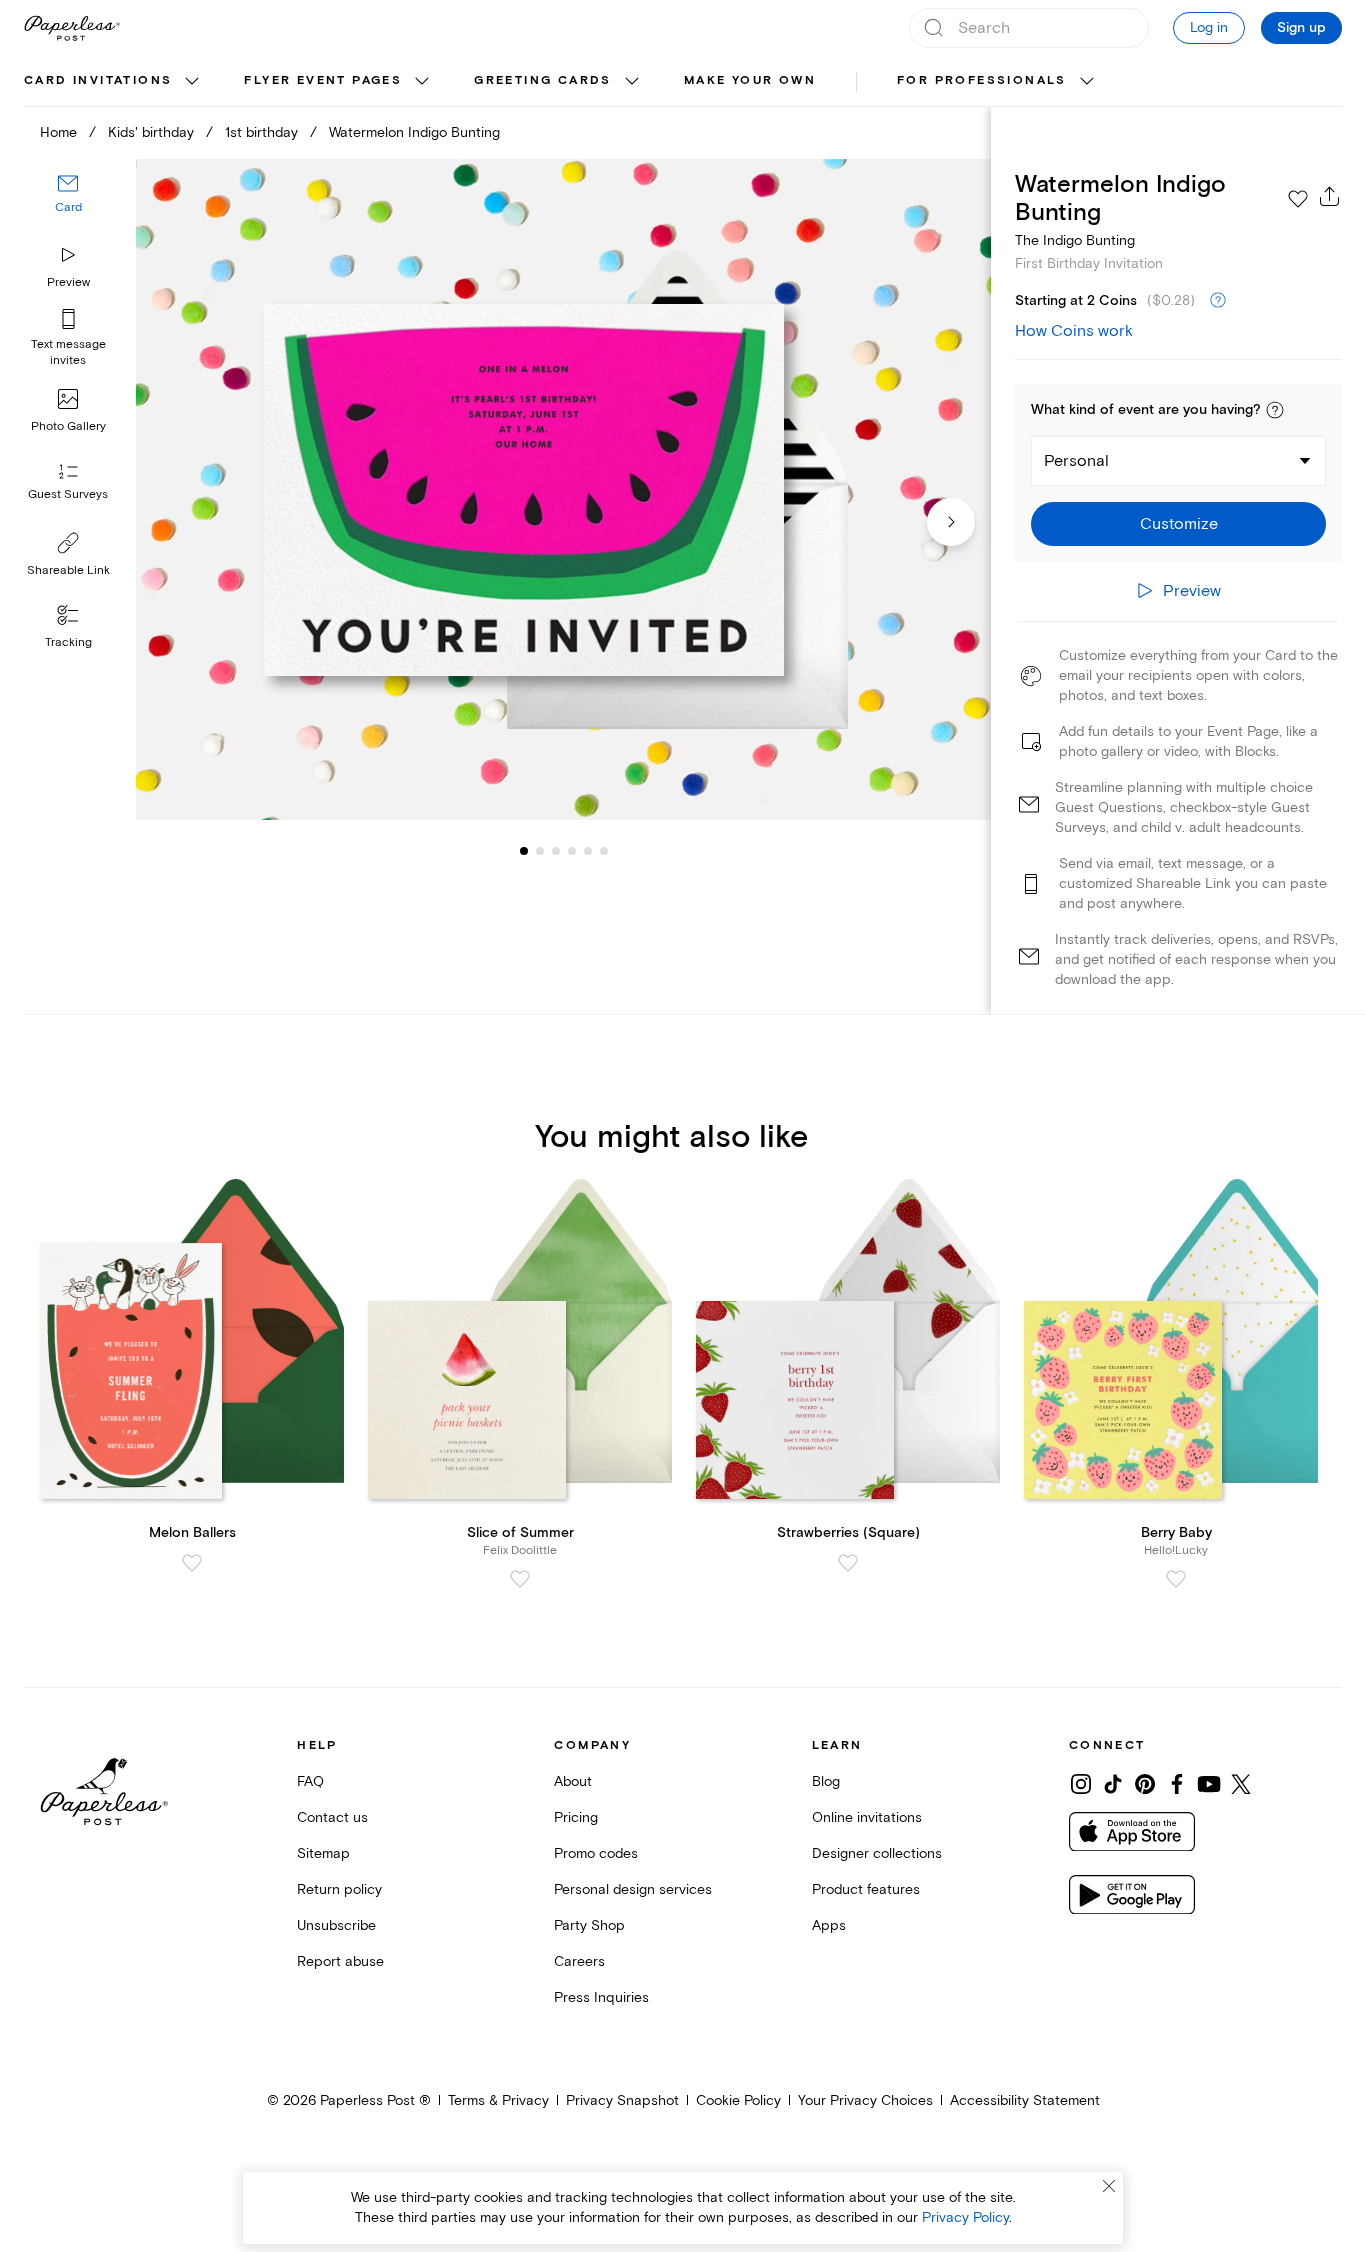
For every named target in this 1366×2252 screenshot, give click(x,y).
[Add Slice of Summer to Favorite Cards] (520, 1579)
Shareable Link (68, 570)
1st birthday (261, 132)
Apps (829, 1925)
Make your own (750, 80)
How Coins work (1074, 331)
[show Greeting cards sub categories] (632, 82)
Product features (866, 1889)
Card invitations (98, 80)
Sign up (1301, 28)
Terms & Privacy (498, 2100)
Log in (1209, 27)
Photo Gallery (68, 426)
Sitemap (323, 1853)
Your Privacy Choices (865, 2100)
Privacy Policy (965, 2217)
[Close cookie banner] (1109, 2186)
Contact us (332, 1817)
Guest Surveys (68, 494)
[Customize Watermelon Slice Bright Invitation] (563, 489)
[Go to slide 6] (588, 850)
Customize (1179, 524)
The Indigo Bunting (1075, 240)
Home (58, 132)
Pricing (576, 1817)
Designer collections (877, 1853)
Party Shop (589, 1925)
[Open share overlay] (1330, 196)
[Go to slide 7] (604, 850)
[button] (1275, 410)
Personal (1076, 461)
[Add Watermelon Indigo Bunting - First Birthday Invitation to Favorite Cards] (1298, 199)
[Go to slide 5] (572, 850)
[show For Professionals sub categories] (1087, 82)
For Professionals (982, 80)
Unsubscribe (336, 1925)
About (573, 1781)
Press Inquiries (601, 1997)
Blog (826, 1781)
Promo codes (596, 1853)
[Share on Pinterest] (1145, 1784)
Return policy (339, 1889)
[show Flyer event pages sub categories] (422, 82)
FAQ (310, 1781)
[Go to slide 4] (556, 850)
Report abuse (340, 1961)
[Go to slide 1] (524, 850)
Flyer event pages (323, 80)
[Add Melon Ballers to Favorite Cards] (192, 1563)
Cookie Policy (738, 2100)
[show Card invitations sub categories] (192, 82)
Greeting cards (543, 80)
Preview (68, 282)
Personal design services (633, 1889)
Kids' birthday (151, 132)
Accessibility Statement (1025, 2100)
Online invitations (867, 1817)
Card (68, 207)
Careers (579, 1961)
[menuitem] (114, 82)
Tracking (68, 642)
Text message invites (68, 352)
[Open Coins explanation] (1218, 301)
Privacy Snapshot (622, 2100)
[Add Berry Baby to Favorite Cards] (1176, 1579)
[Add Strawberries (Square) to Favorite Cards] (848, 1563)
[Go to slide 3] (540, 850)
